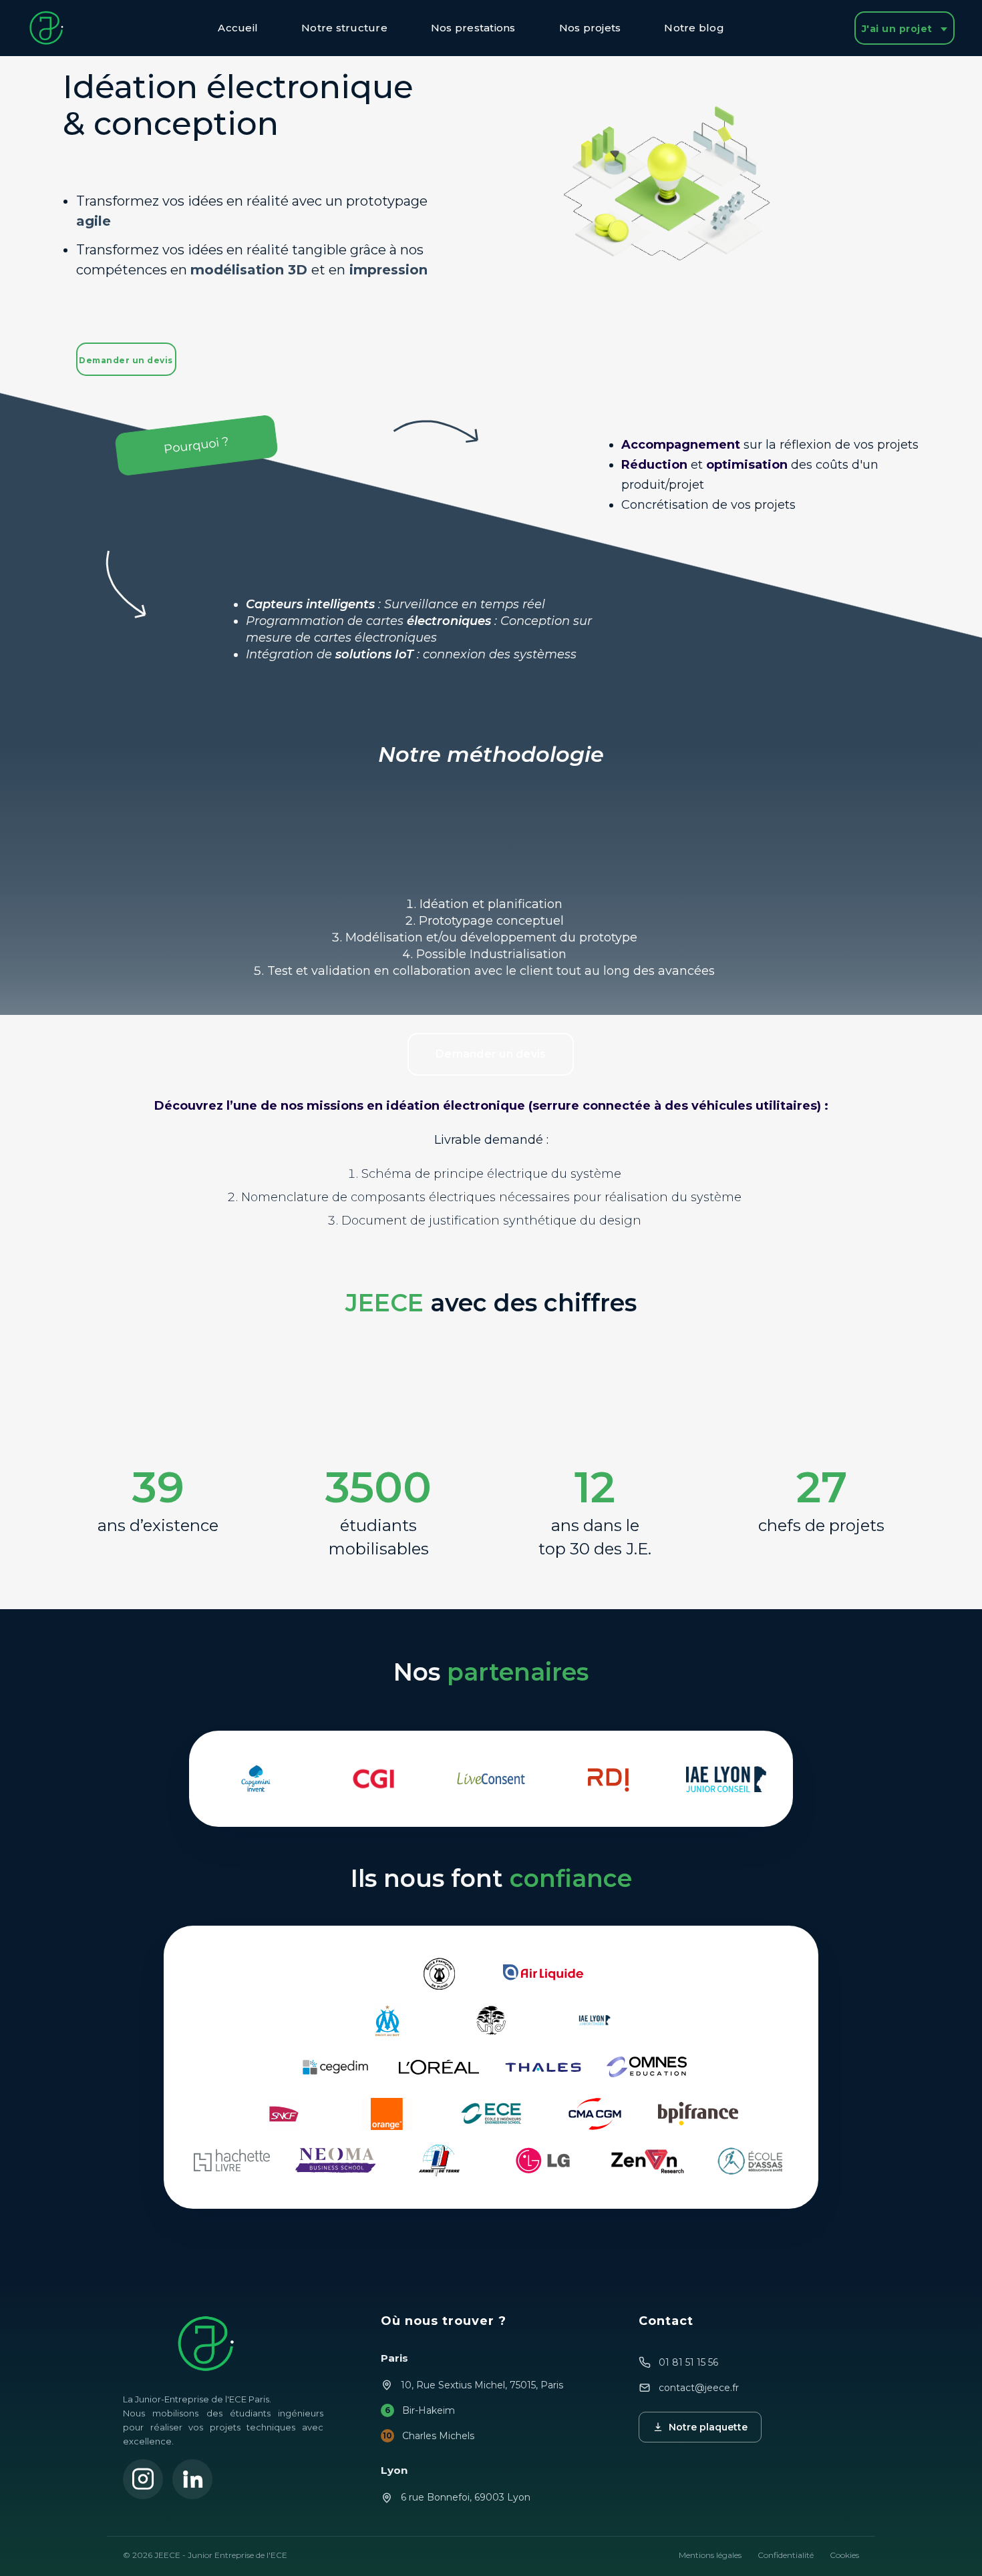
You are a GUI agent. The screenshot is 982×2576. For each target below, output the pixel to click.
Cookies (844, 2555)
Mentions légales (710, 2555)
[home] (51, 28)
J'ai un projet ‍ (899, 29)
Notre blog (694, 28)
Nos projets (590, 28)
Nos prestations (473, 28)
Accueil (238, 28)
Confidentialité (786, 2555)
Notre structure (344, 28)
